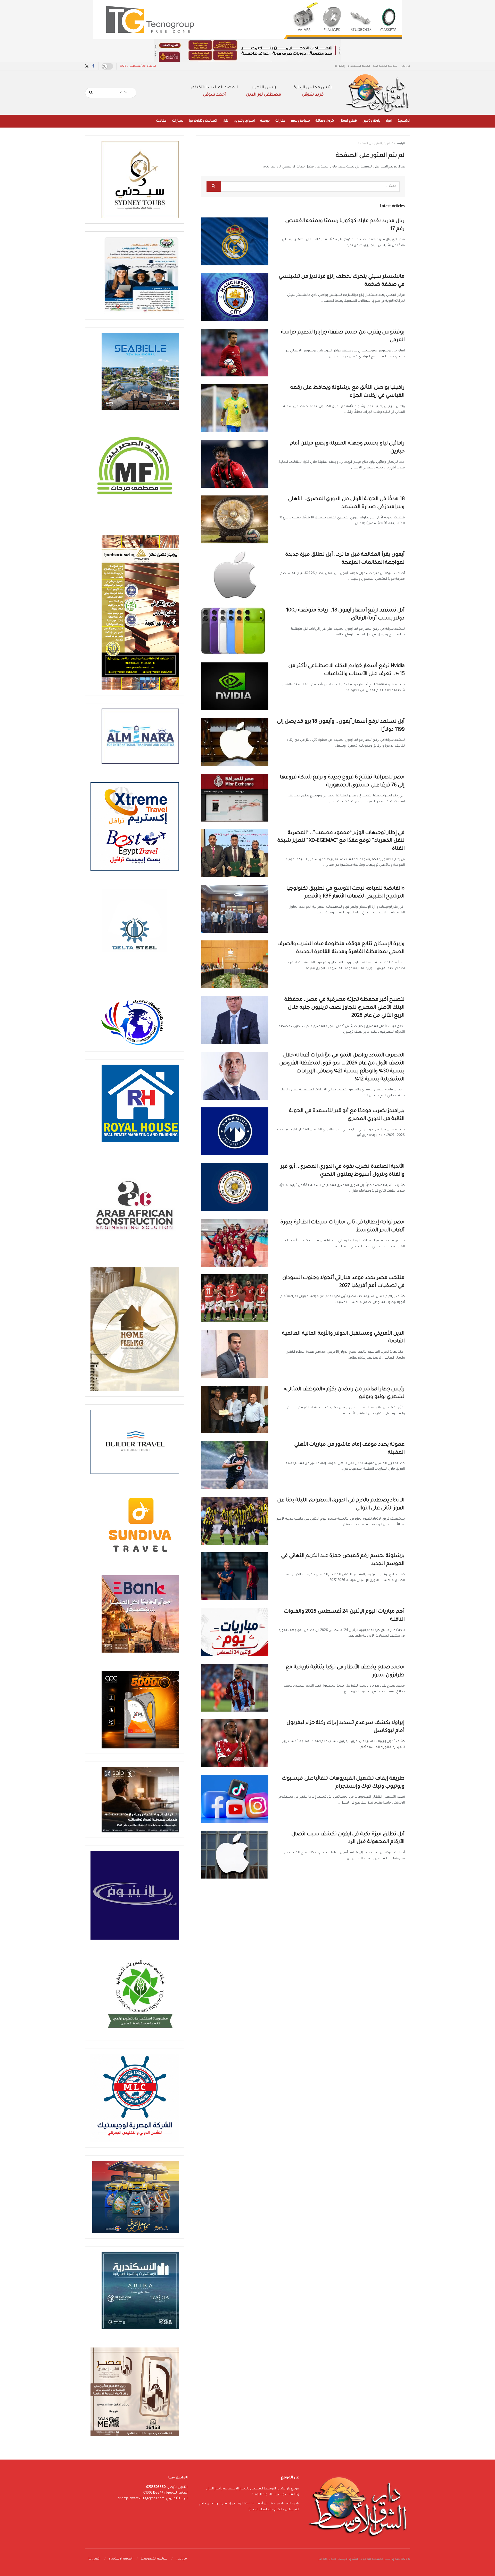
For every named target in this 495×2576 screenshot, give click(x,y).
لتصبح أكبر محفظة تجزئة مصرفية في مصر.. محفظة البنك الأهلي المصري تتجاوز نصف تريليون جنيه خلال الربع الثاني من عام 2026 (345, 1008)
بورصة (265, 121)
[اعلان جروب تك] (247, 20)
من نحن (405, 66)
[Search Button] (91, 93)
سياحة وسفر (300, 121)
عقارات (280, 121)
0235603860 (156, 2487)
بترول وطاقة (325, 121)
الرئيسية (404, 121)
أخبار (389, 121)
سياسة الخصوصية (385, 66)
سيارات (178, 121)
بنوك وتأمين (371, 121)
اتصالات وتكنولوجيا (203, 121)
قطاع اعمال (348, 121)
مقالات (161, 121)
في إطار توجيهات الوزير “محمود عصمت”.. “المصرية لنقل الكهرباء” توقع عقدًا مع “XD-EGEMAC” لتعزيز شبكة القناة (341, 841)
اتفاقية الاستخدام (359, 66)
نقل (225, 121)
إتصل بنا (340, 66)
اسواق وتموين (244, 121)
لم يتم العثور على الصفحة (374, 144)
